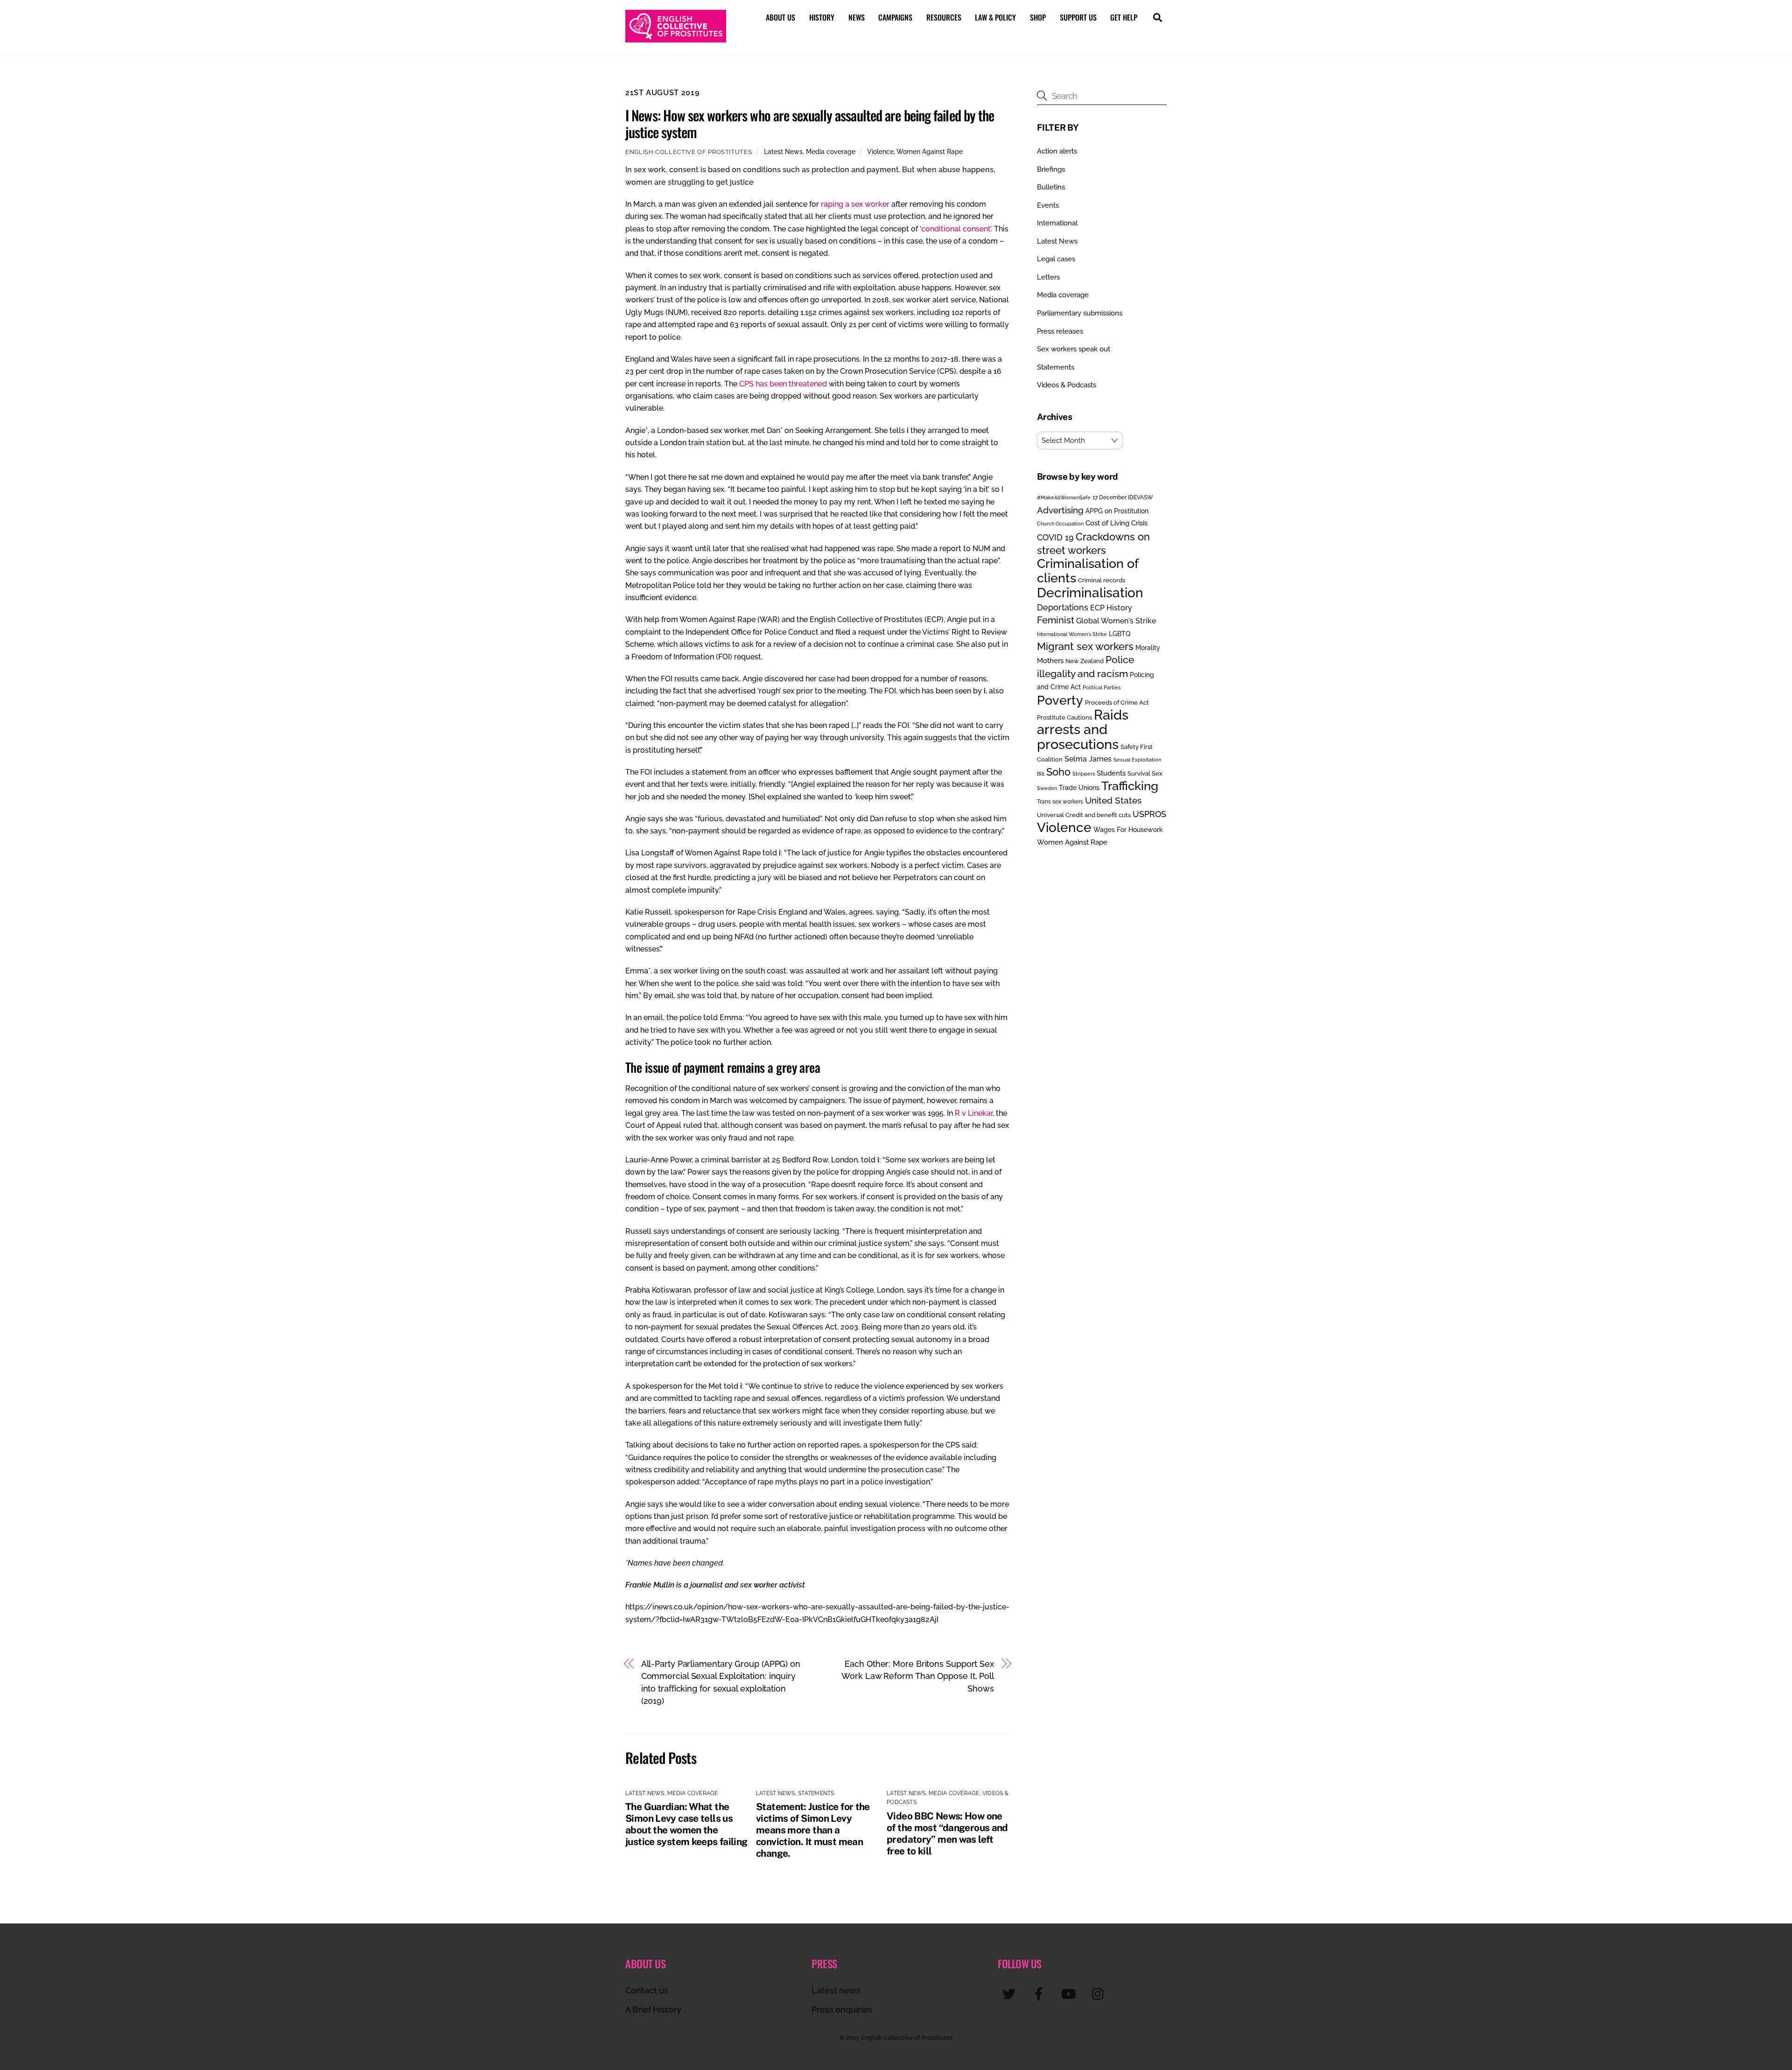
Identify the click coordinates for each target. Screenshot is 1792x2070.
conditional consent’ (956, 229)
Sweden (1047, 788)
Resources (944, 17)
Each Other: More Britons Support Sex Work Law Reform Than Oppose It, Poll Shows (918, 1676)
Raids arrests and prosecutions (1083, 729)
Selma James (1088, 759)
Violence (880, 151)
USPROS (1149, 814)
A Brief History (653, 2010)
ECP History (1111, 608)
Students (1111, 773)
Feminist (1056, 620)
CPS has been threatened (783, 384)
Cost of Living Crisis (1116, 523)
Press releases (1060, 331)
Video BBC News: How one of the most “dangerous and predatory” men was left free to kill (947, 1833)
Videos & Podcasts (1067, 385)
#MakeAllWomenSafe (1064, 497)
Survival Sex (1145, 773)
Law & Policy (995, 17)
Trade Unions (1079, 787)
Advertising (1060, 510)
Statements (816, 1793)
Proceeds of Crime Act (1117, 703)
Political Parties (1102, 687)
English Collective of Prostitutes (689, 152)
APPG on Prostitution (1117, 511)
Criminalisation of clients (1088, 570)
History (822, 17)
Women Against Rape (930, 151)
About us (780, 17)
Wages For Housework (1128, 830)
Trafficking (1130, 786)
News (857, 17)
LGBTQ (1120, 633)
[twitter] (1011, 1994)
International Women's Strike (1072, 634)
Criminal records (1102, 580)
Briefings (1051, 169)
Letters (1048, 277)
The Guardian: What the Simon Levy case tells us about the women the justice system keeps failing (686, 1824)
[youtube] (1070, 1994)
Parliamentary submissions (1080, 313)
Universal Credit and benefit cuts (1084, 815)
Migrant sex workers (1085, 646)
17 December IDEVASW (1123, 497)
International (1057, 223)
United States (1113, 800)
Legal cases (1056, 259)
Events (1048, 205)
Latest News (783, 151)
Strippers (1084, 774)
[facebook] (1040, 1994)
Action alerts (1057, 151)
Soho (1058, 772)
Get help (1124, 17)
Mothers (1050, 661)
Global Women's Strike (1116, 621)
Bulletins (1051, 187)
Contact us (647, 1990)
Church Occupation (1060, 524)
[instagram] (1100, 1994)
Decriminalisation (1090, 593)
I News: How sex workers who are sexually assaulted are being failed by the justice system (810, 123)
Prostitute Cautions (1064, 717)
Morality (1148, 648)
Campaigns (895, 17)
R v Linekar (974, 1113)
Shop (1038, 17)
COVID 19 (1055, 537)
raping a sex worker (855, 204)
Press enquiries (842, 2010)
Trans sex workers (1060, 802)
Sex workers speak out (1074, 349)
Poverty (1060, 700)
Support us (1078, 17)
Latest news (836, 1990)
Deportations (1063, 607)
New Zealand (1085, 661)
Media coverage (831, 151)
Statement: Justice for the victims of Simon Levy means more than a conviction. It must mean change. (813, 1830)
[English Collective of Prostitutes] (676, 38)
